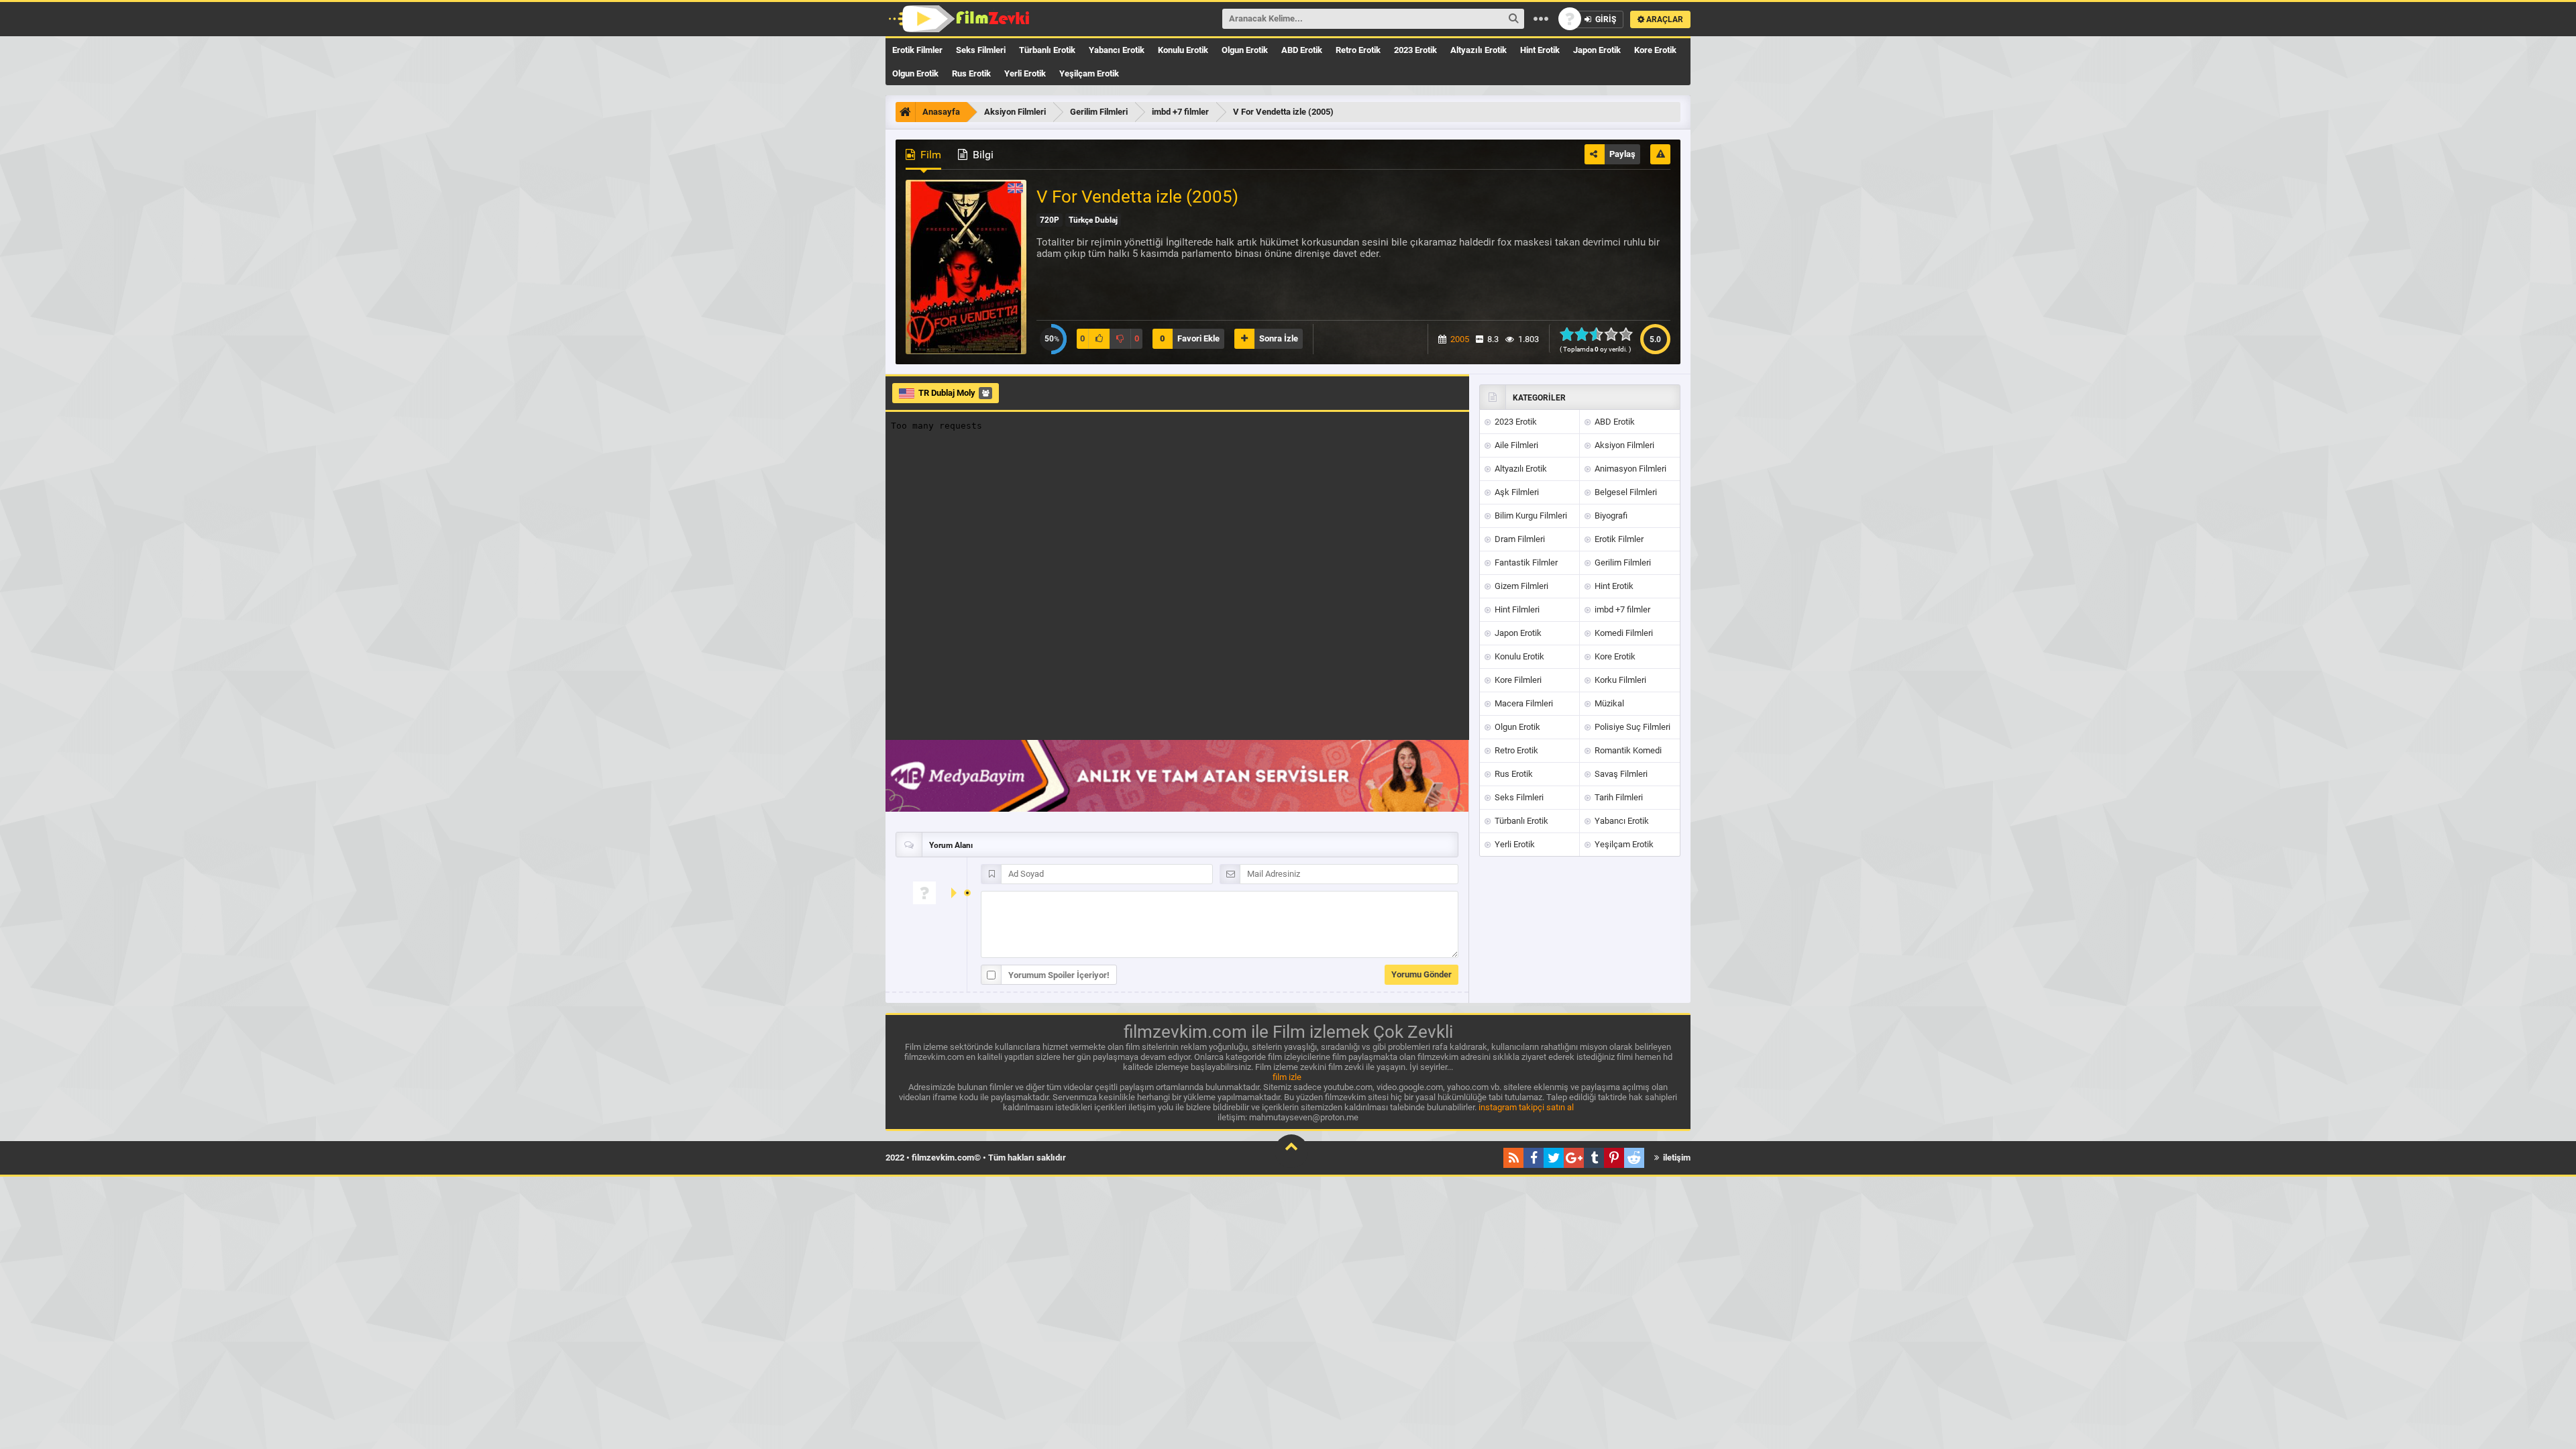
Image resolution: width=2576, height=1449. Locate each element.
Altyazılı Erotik (1479, 50)
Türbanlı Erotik (1047, 50)
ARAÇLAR (1664, 19)
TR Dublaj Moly (947, 393)
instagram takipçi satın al (1526, 1107)
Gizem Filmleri (1520, 586)
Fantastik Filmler (1525, 562)
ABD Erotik (1302, 50)
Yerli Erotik (1025, 73)
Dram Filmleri (1519, 539)
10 (1630, 334)
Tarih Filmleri (1618, 797)
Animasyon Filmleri (1629, 469)
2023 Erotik (1415, 50)
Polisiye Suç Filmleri (1631, 727)
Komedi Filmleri (1623, 633)
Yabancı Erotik (1117, 50)
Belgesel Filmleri (1625, 492)
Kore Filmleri (1517, 680)
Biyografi (1610, 516)
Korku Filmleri (1619, 680)
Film (929, 155)
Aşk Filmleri (1516, 492)
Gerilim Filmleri (1622, 562)
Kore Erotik (1655, 50)
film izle (1287, 1077)
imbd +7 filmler (1621, 609)
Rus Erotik (971, 73)
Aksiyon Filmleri (1623, 445)
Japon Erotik (1597, 50)
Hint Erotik (1540, 50)
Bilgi (982, 155)
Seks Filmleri (981, 50)
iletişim (1676, 1158)
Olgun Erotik (1245, 50)
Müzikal (1608, 703)
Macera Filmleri (1523, 703)
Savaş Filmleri (1620, 774)
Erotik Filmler (917, 50)
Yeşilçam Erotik (1089, 73)
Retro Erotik (1358, 50)
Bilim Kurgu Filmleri (1530, 516)
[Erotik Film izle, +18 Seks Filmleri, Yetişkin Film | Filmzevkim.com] (961, 19)
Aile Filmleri (1515, 445)
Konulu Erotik (1183, 50)
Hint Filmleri (1516, 609)
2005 (1460, 339)
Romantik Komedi (1627, 750)
